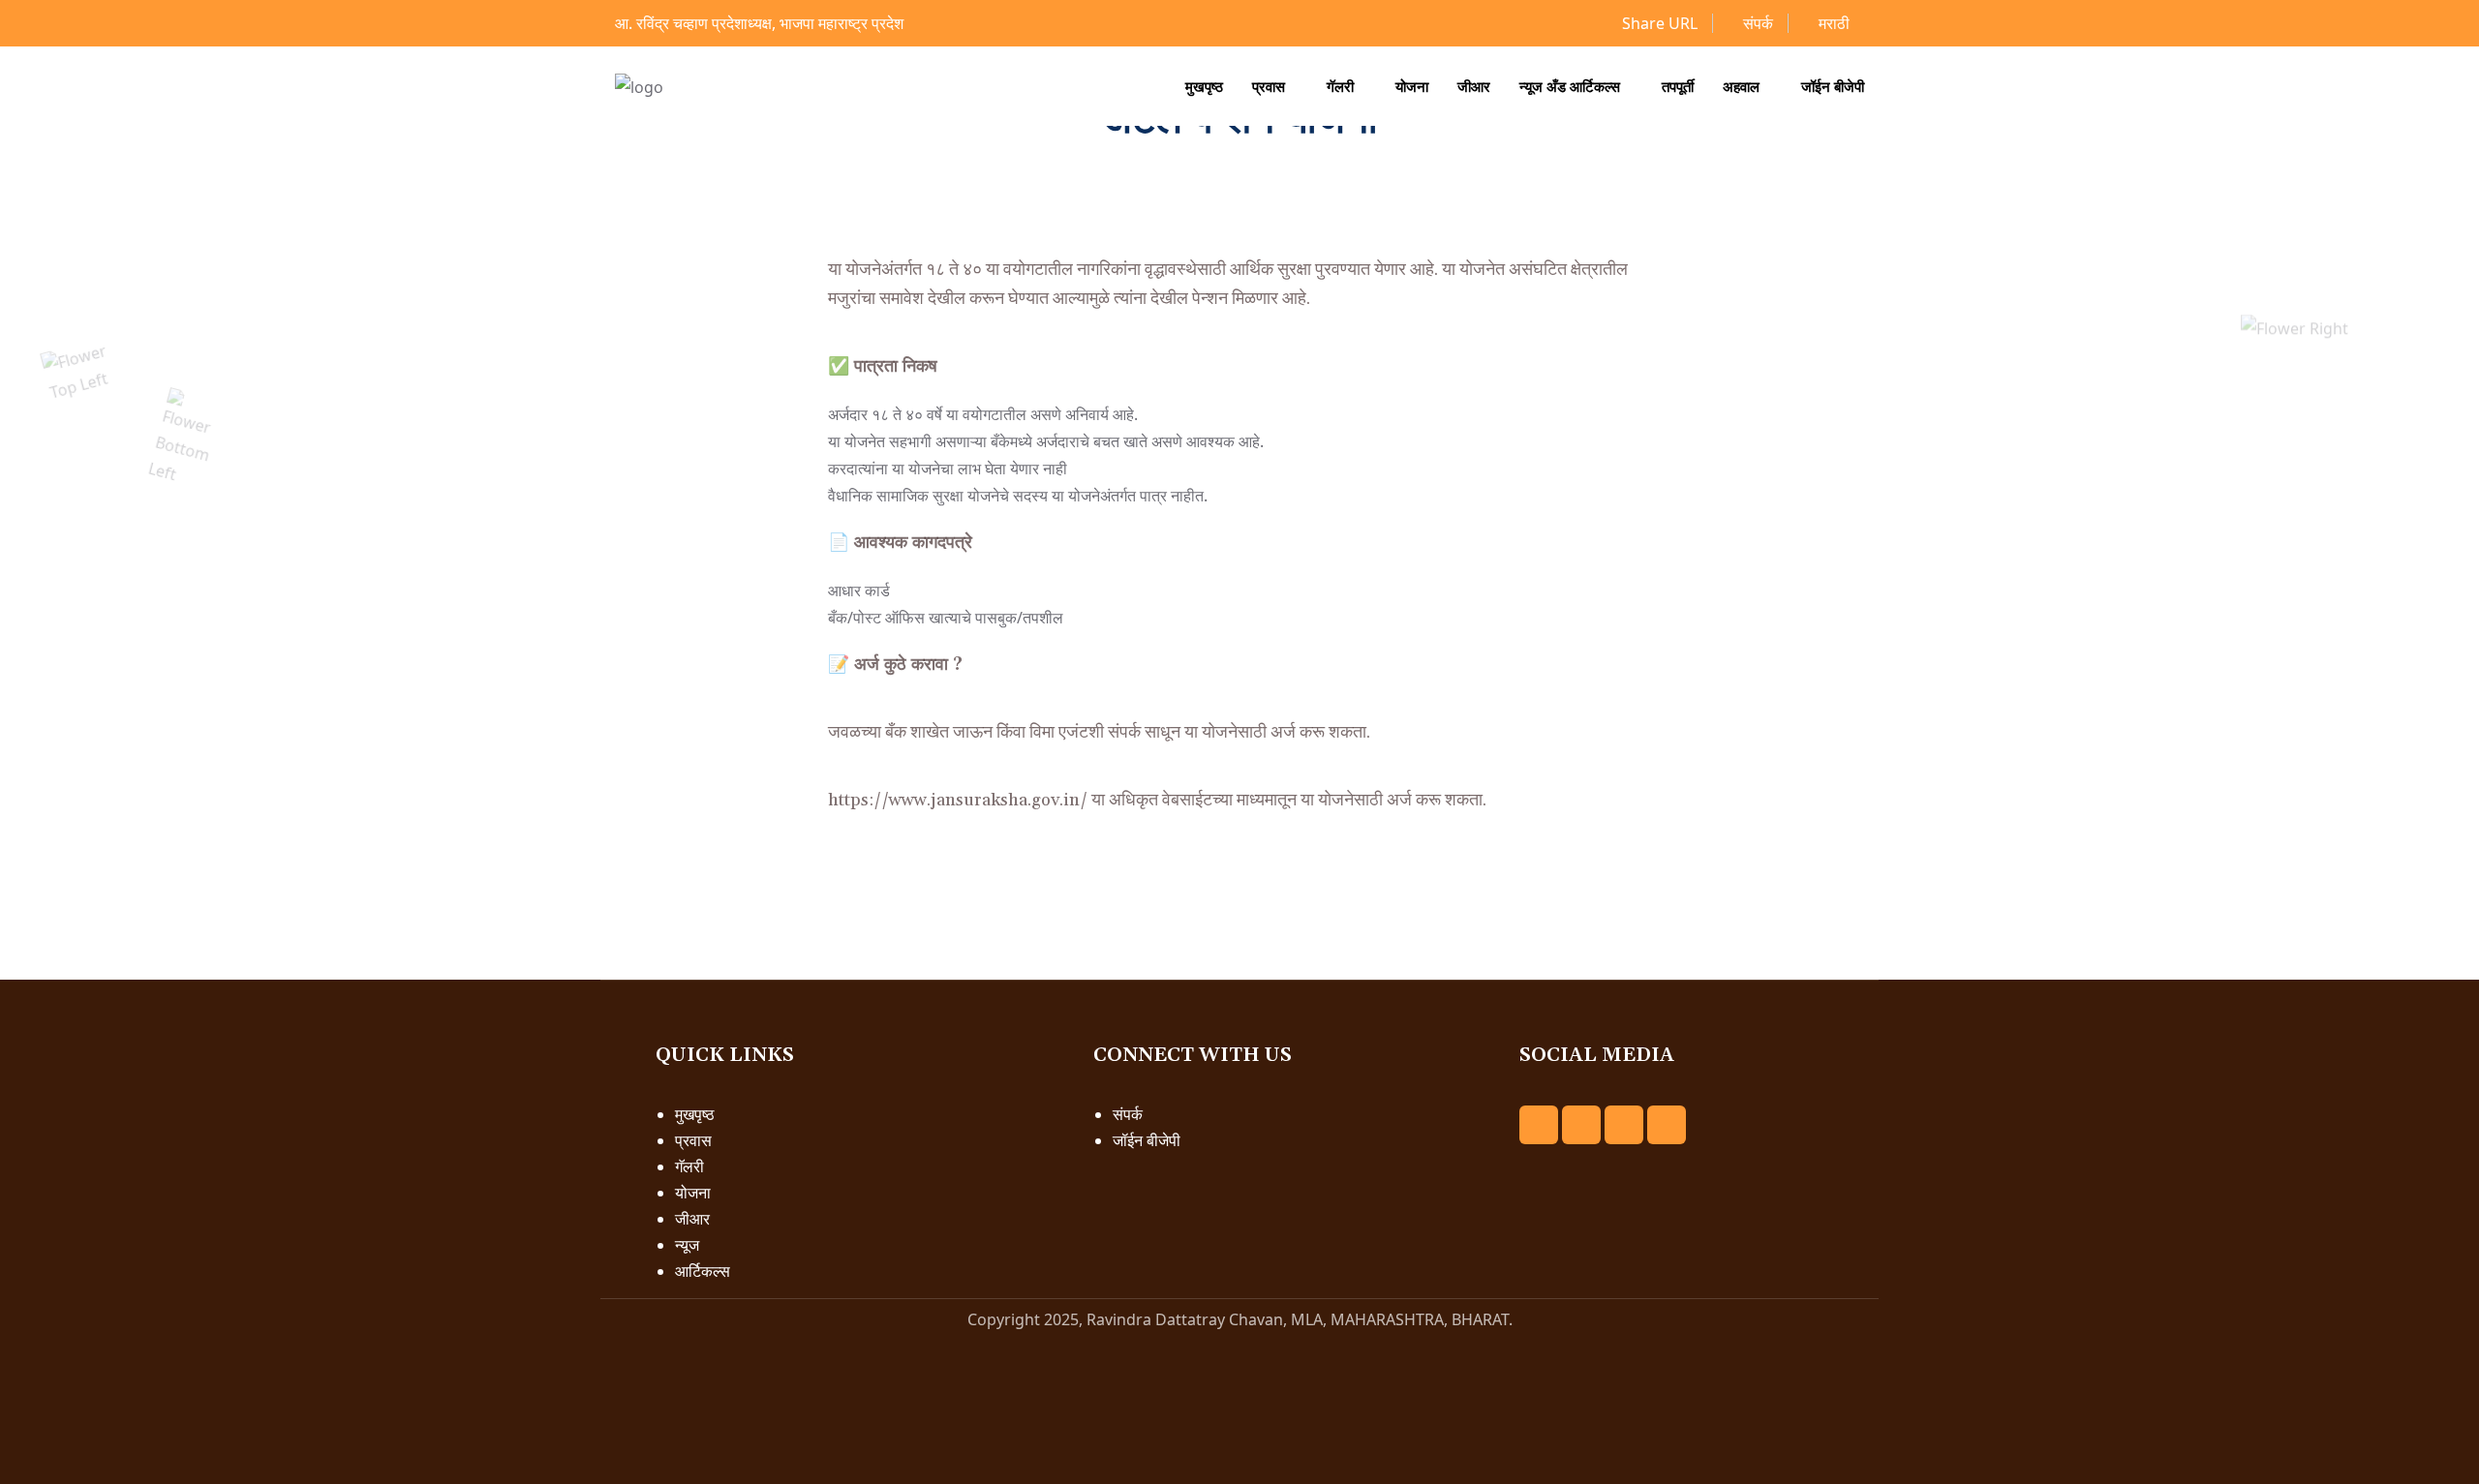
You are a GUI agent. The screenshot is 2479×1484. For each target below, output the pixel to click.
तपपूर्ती (1678, 86)
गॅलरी (1340, 86)
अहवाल (1741, 86)
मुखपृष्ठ (1204, 86)
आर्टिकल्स (703, 1271)
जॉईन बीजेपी (1833, 86)
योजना (1412, 86)
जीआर (1474, 86)
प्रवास (1269, 86)
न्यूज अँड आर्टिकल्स (1570, 86)
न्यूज (687, 1245)
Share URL (1658, 23)
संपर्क (1756, 23)
